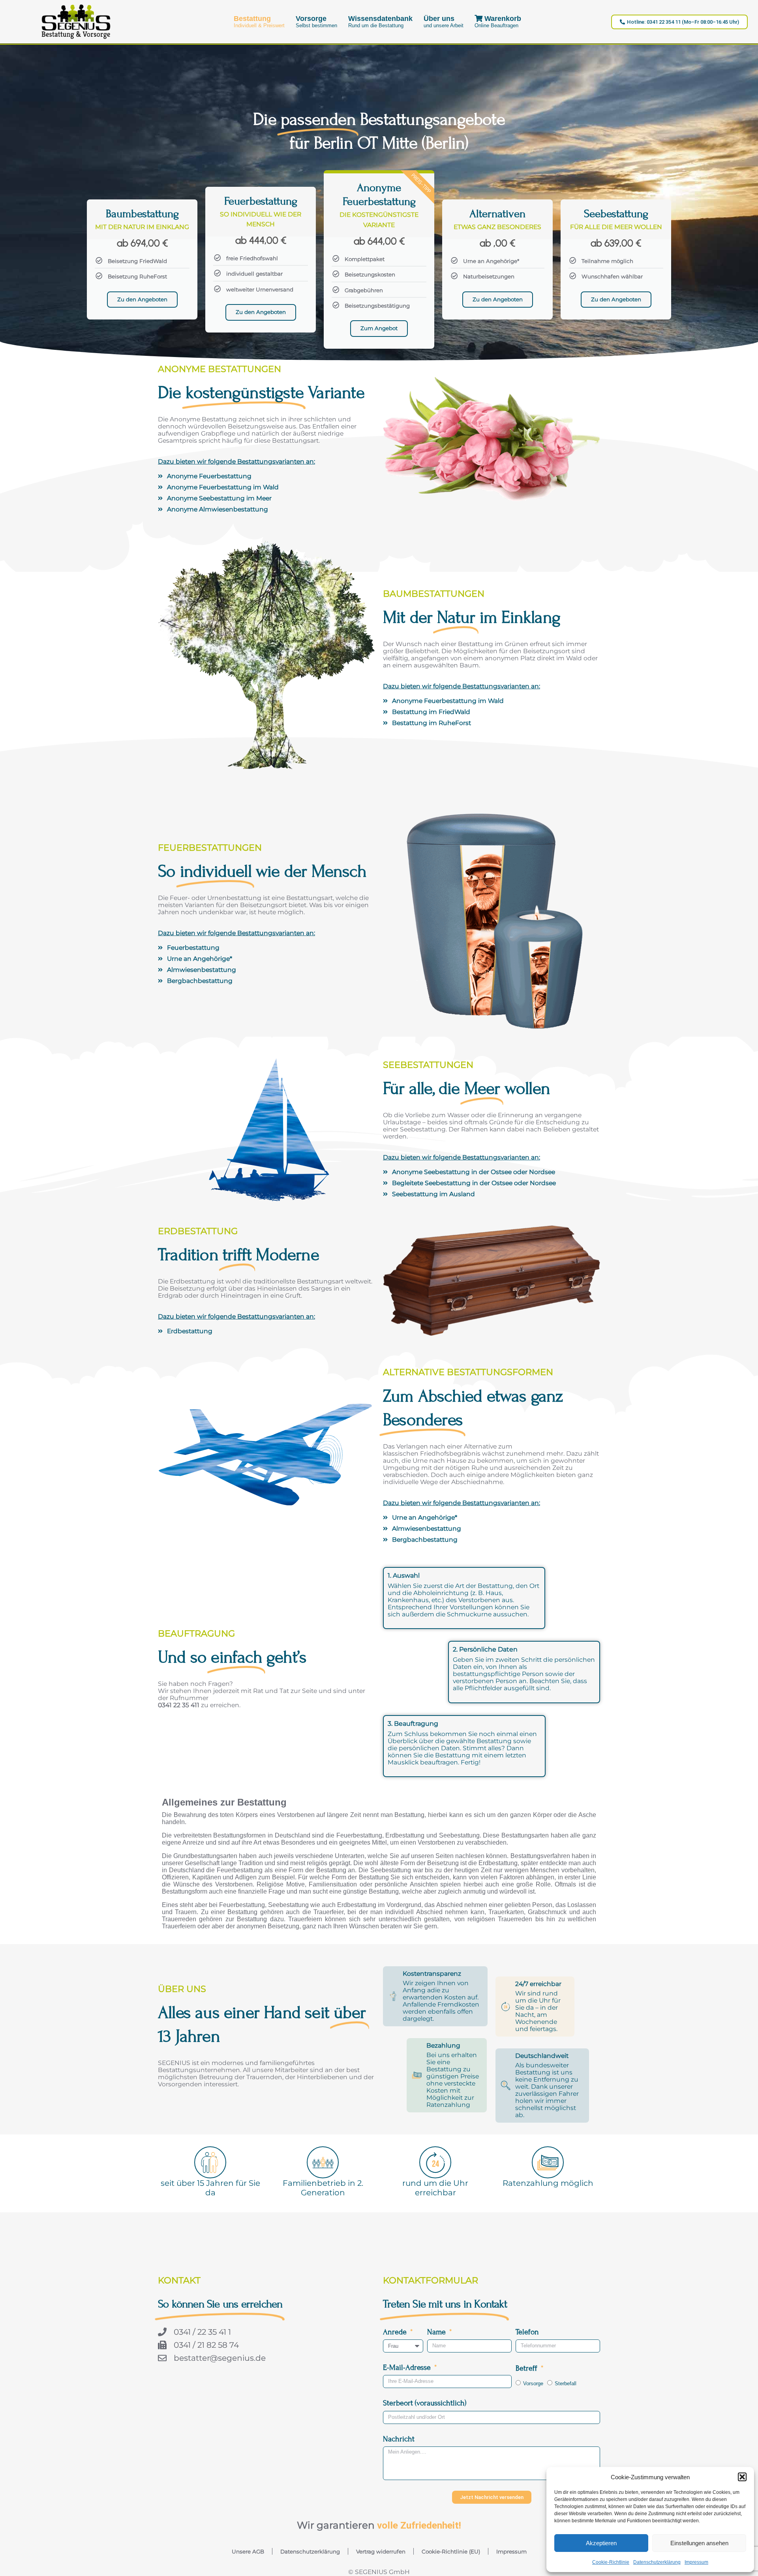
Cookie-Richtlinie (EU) (451, 2552)
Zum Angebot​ (379, 328)
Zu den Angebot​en (616, 299)
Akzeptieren (601, 2543)
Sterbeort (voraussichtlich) (425, 2403)
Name (437, 2332)
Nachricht (399, 2439)
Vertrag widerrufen (381, 2552)
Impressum (696, 2562)
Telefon (527, 2332)
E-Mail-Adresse (408, 2367)
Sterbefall (566, 2383)
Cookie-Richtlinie (611, 2562)
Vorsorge (533, 2383)
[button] (742, 2477)
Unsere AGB (248, 2552)
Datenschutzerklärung (657, 2562)
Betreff (527, 2368)
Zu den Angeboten (142, 299)
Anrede (396, 2332)
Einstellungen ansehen (699, 2543)
